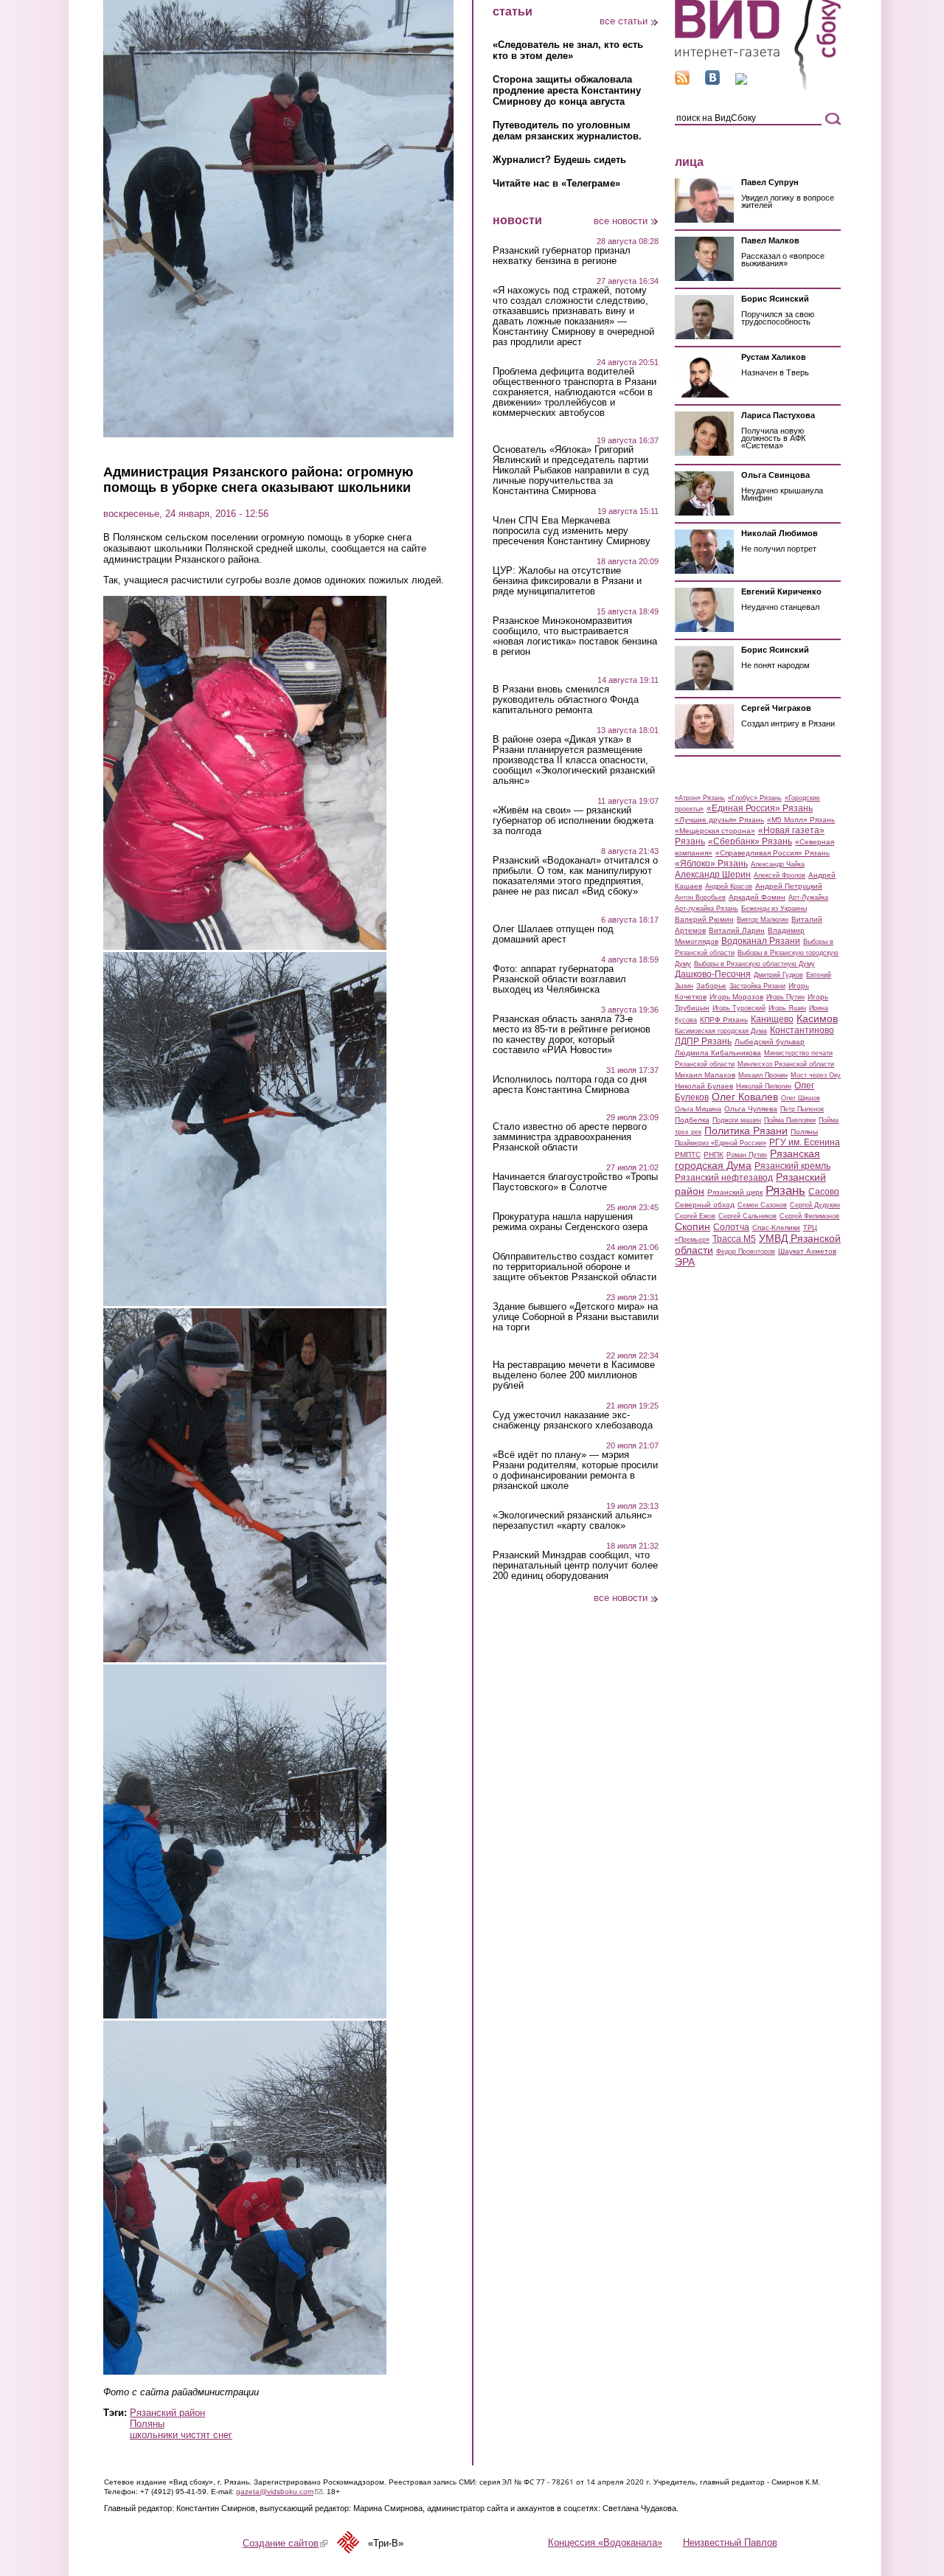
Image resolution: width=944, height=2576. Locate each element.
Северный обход (705, 1205)
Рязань (785, 1190)
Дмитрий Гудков (778, 975)
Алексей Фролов (780, 875)
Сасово (824, 1192)
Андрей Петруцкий (789, 886)
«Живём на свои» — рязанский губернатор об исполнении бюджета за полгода (573, 821)
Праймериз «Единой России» (721, 1143)
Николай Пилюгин (764, 1086)
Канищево (772, 1019)
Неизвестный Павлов (730, 2542)
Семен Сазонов (762, 1205)
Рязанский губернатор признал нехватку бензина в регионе (562, 256)
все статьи (624, 21)
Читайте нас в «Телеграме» (556, 183)
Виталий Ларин (737, 930)
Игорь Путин (785, 997)
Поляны (147, 2424)
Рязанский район (167, 2413)
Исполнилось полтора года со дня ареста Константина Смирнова (570, 1085)
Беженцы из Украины (774, 909)
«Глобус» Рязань (755, 798)
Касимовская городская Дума (721, 1031)
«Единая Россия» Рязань (760, 808)
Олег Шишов (801, 1098)
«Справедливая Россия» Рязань (773, 853)
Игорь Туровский (739, 1008)
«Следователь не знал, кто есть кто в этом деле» (568, 50)
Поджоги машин (737, 1120)
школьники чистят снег (181, 2435)
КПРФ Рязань (724, 1020)
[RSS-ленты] (682, 81)
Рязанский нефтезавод (724, 1178)
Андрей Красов (729, 886)
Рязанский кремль (792, 1166)
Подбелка (692, 1120)
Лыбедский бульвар (770, 1042)
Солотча (731, 1227)
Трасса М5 (734, 1239)
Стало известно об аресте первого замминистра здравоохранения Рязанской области (570, 1137)
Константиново (802, 1030)
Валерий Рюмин (704, 919)
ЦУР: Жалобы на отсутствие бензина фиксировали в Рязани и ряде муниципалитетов (567, 581)
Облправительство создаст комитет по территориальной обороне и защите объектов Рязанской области (575, 1267)
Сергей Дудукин (815, 1205)
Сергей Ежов (695, 1216)
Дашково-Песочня (713, 974)
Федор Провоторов (746, 1251)
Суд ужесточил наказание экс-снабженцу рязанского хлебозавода (573, 1420)
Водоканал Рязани (761, 941)
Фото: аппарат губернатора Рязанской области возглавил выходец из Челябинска (559, 979)
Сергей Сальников (747, 1216)
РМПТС (688, 1155)
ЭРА (685, 1262)
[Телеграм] (741, 81)
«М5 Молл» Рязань (801, 820)
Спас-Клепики (776, 1228)
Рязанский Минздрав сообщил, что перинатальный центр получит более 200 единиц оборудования (575, 1566)
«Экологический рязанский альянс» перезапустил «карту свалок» (572, 1521)
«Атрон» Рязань (700, 798)
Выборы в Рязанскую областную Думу (754, 964)
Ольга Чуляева (751, 1109)
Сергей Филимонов (809, 1216)
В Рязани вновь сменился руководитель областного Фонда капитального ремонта (566, 700)
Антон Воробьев (700, 898)
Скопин (693, 1226)
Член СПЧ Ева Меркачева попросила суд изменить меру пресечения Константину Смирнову (572, 531)
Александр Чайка (778, 864)
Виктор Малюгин (763, 920)
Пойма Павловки (790, 1120)
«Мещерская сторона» (715, 831)
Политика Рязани (746, 1131)
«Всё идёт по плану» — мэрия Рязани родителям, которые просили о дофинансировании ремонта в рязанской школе (575, 1471)
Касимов (817, 1018)
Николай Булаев (704, 1086)
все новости (621, 221)
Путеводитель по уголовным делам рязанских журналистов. (567, 131)
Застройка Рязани (757, 986)
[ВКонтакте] (712, 81)
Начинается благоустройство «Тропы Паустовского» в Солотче (575, 1182)
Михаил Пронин (763, 1075)
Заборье (711, 986)
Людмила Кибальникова (718, 1053)
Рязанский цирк (735, 1192)
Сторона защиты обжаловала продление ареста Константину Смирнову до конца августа (567, 90)
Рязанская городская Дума (747, 1159)
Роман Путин (747, 1155)
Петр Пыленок (802, 1109)
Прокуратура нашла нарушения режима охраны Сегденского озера (570, 1222)
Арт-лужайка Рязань (707, 909)
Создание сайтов (285, 2543)
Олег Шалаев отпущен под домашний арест (553, 934)
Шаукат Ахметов (807, 1251)
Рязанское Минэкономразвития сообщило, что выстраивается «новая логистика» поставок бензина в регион (575, 636)
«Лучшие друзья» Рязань (719, 820)
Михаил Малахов (705, 1075)
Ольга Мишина (698, 1109)
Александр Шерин (713, 875)
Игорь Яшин (787, 1008)
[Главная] (758, 87)
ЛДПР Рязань (703, 1041)
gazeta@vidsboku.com (279, 2492)
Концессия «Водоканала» (605, 2542)
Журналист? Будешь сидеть (559, 160)
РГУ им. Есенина (805, 1142)
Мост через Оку (816, 1075)
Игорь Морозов (736, 997)
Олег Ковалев (745, 1097)
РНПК (714, 1155)
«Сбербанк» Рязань (750, 841)
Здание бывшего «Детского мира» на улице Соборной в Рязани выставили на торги (576, 1317)
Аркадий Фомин (757, 897)
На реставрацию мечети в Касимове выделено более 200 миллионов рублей (574, 1375)
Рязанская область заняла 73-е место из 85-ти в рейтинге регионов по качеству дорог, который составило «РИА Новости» (572, 1035)
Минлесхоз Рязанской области (786, 1064)
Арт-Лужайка (808, 898)
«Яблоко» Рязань (711, 864)
